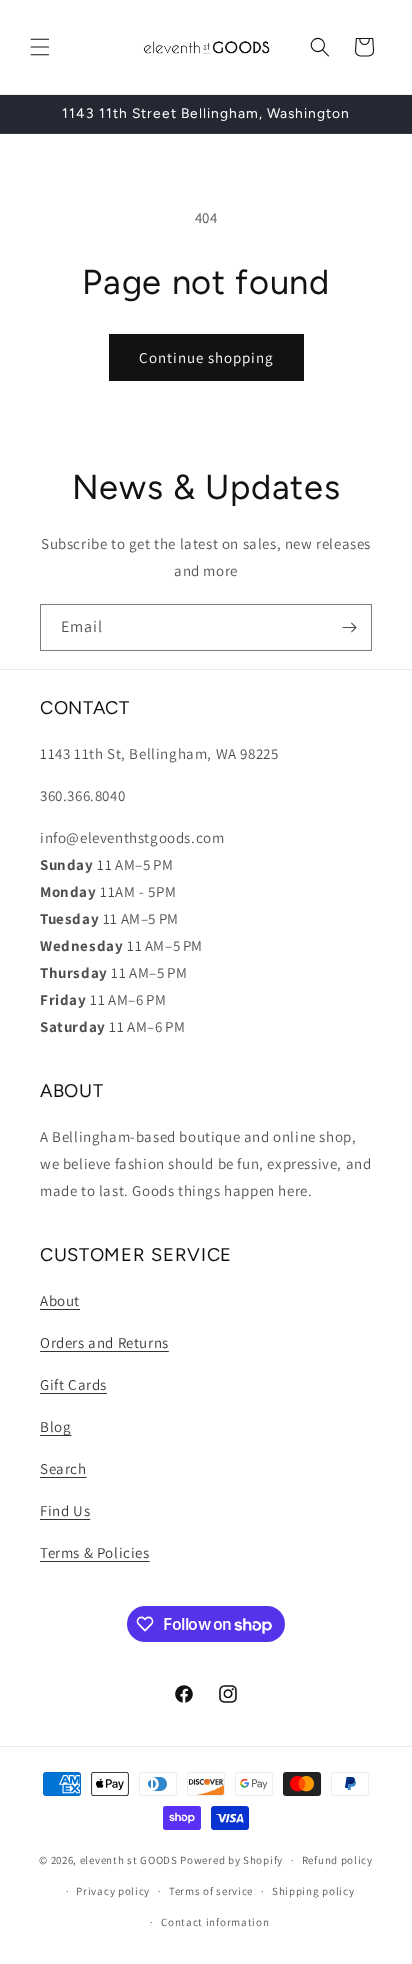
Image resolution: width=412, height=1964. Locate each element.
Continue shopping (206, 357)
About (60, 1300)
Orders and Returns (104, 1342)
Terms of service (211, 1891)
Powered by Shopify (231, 1860)
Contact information (215, 1922)
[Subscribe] (349, 627)
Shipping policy (313, 1891)
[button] (40, 47)
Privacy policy (113, 1891)
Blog (55, 1426)
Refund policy (337, 1860)
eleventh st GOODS (129, 1860)
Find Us (65, 1510)
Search (63, 1468)
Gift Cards (73, 1384)
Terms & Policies (95, 1552)
